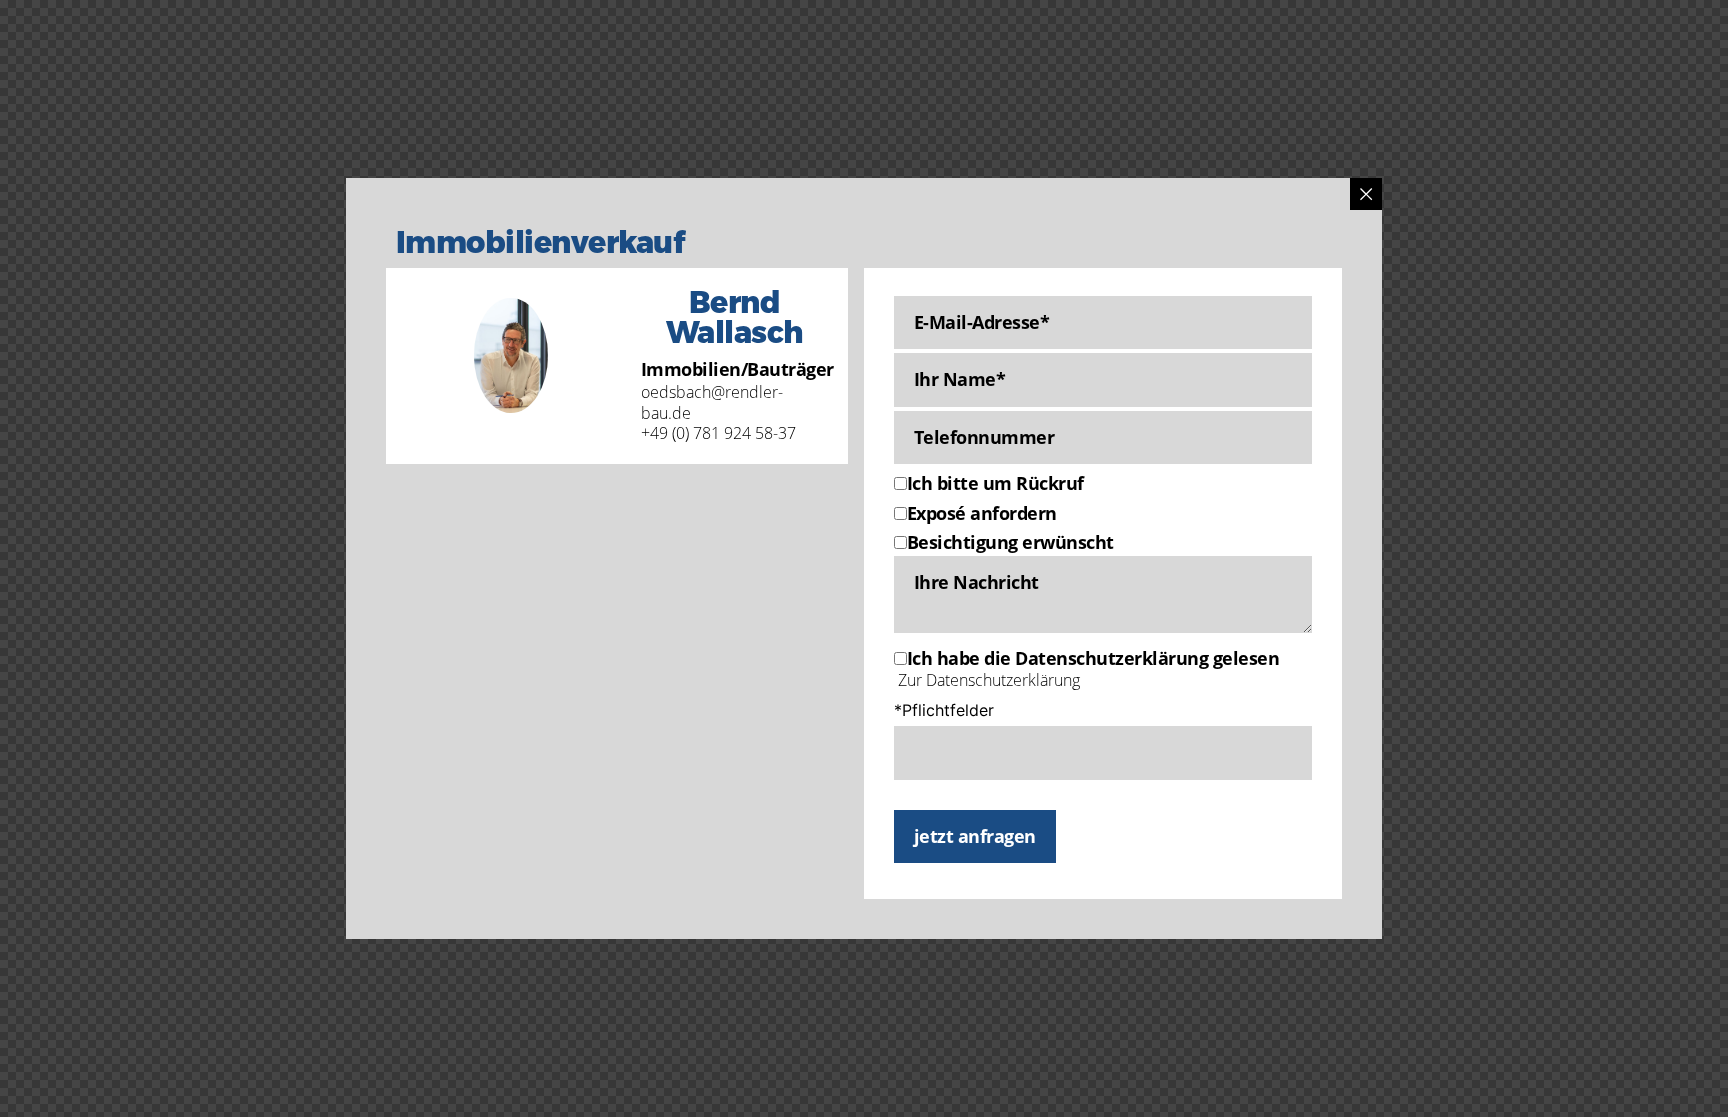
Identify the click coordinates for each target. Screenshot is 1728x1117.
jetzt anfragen (975, 836)
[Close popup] (1366, 194)
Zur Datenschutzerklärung (989, 680)
